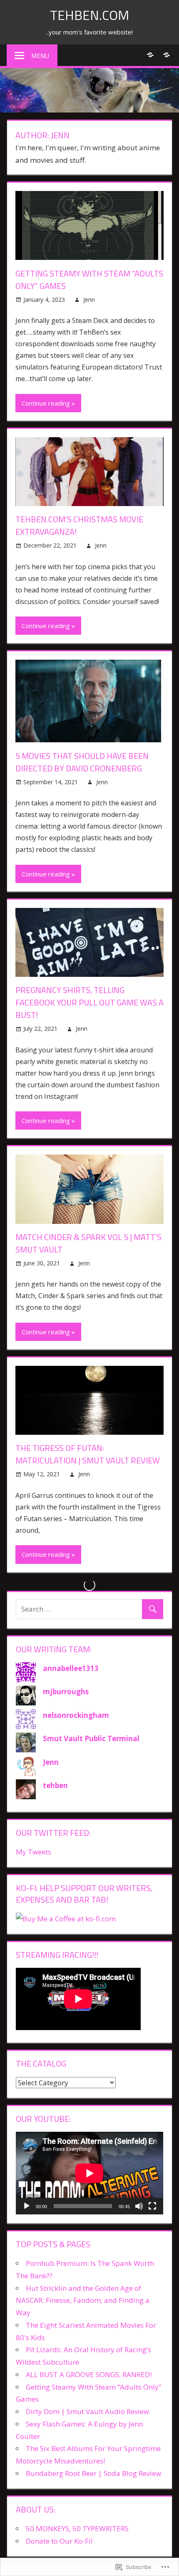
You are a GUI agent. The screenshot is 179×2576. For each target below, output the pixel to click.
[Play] (27, 2206)
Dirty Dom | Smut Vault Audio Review (87, 2411)
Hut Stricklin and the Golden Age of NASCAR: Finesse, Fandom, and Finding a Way (83, 2301)
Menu (40, 56)
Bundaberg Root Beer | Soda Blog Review (93, 2473)
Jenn (89, 300)
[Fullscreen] (152, 2206)
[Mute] (139, 2206)
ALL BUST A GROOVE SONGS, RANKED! (89, 2374)
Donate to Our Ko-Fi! (59, 2541)
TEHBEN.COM (89, 15)
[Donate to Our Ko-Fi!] (150, 55)
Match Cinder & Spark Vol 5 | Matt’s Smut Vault (88, 1243)
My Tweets (34, 1852)
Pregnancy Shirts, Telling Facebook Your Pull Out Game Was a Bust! (89, 1002)
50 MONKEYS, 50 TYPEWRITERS (77, 2528)
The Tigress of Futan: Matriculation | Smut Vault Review (88, 1454)
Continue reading (46, 403)
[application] (89, 2173)
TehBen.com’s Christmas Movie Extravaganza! (79, 525)
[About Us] (166, 55)
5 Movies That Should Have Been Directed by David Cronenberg (82, 762)
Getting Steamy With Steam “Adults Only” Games (89, 280)
